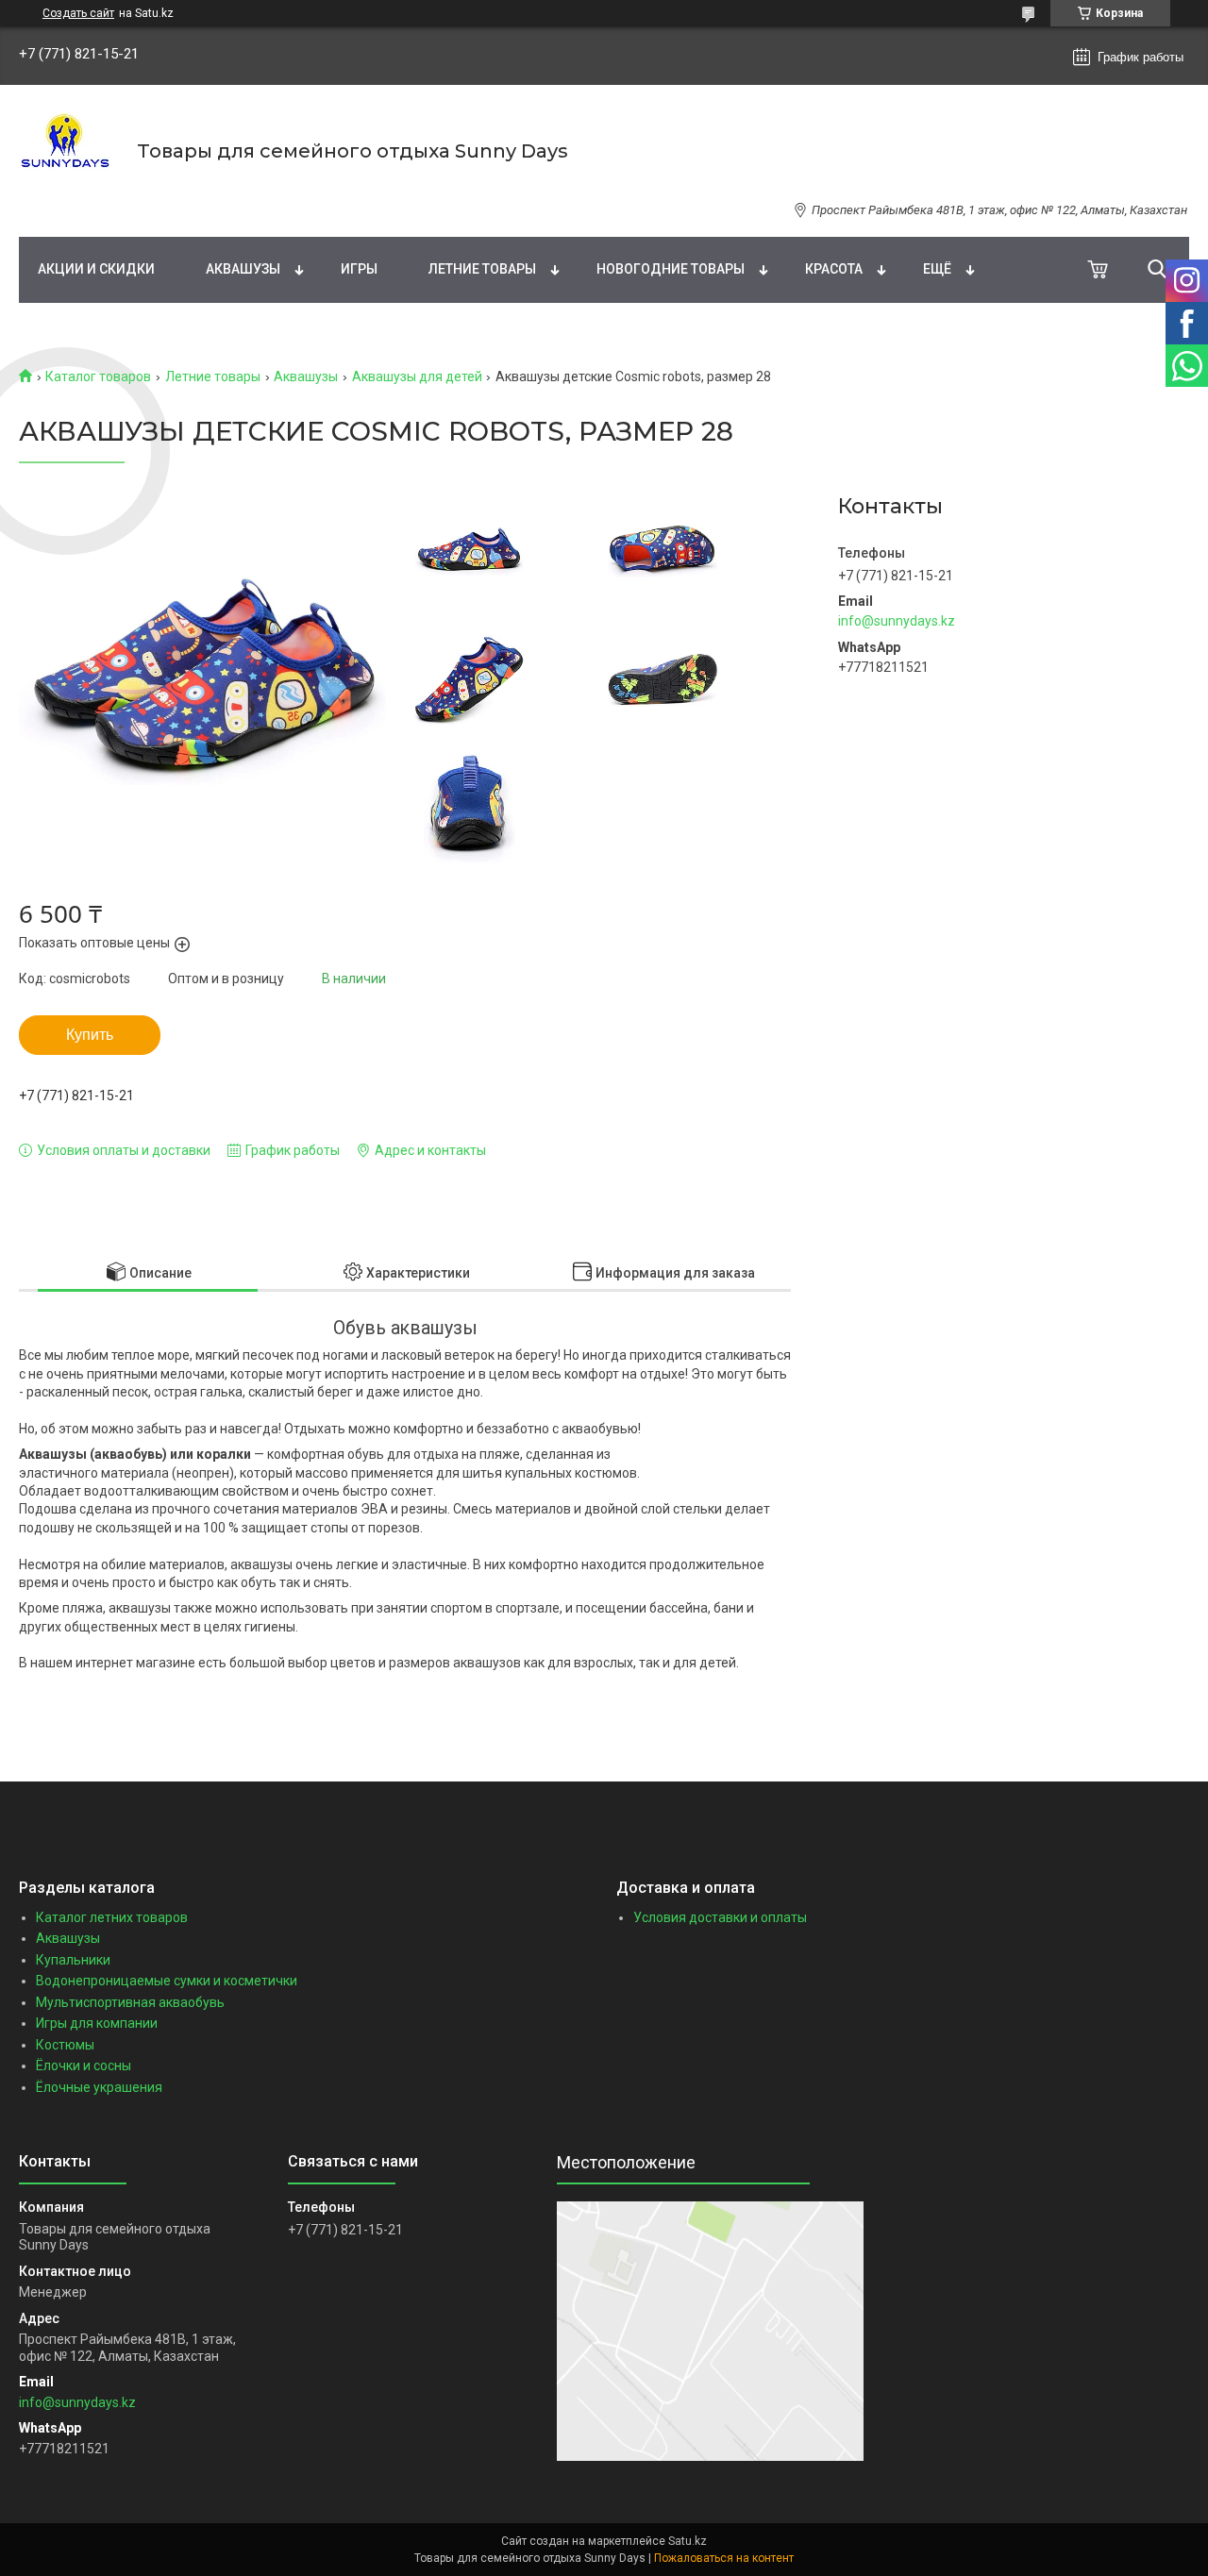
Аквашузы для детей (417, 376)
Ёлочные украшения (99, 2087)
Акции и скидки (96, 269)
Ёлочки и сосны (84, 2066)
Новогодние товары (671, 269)
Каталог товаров (98, 376)
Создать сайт (78, 13)
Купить (90, 1035)
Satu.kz (688, 2541)
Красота (834, 269)
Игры (359, 269)
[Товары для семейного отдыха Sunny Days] (66, 151)
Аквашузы (243, 269)
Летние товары (482, 269)
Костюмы (65, 2045)
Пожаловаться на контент (724, 2558)
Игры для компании (97, 2023)
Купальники (73, 1960)
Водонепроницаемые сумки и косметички (167, 1981)
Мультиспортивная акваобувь (130, 2002)
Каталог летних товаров (112, 1917)
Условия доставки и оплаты (720, 1917)
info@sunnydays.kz (897, 621)
